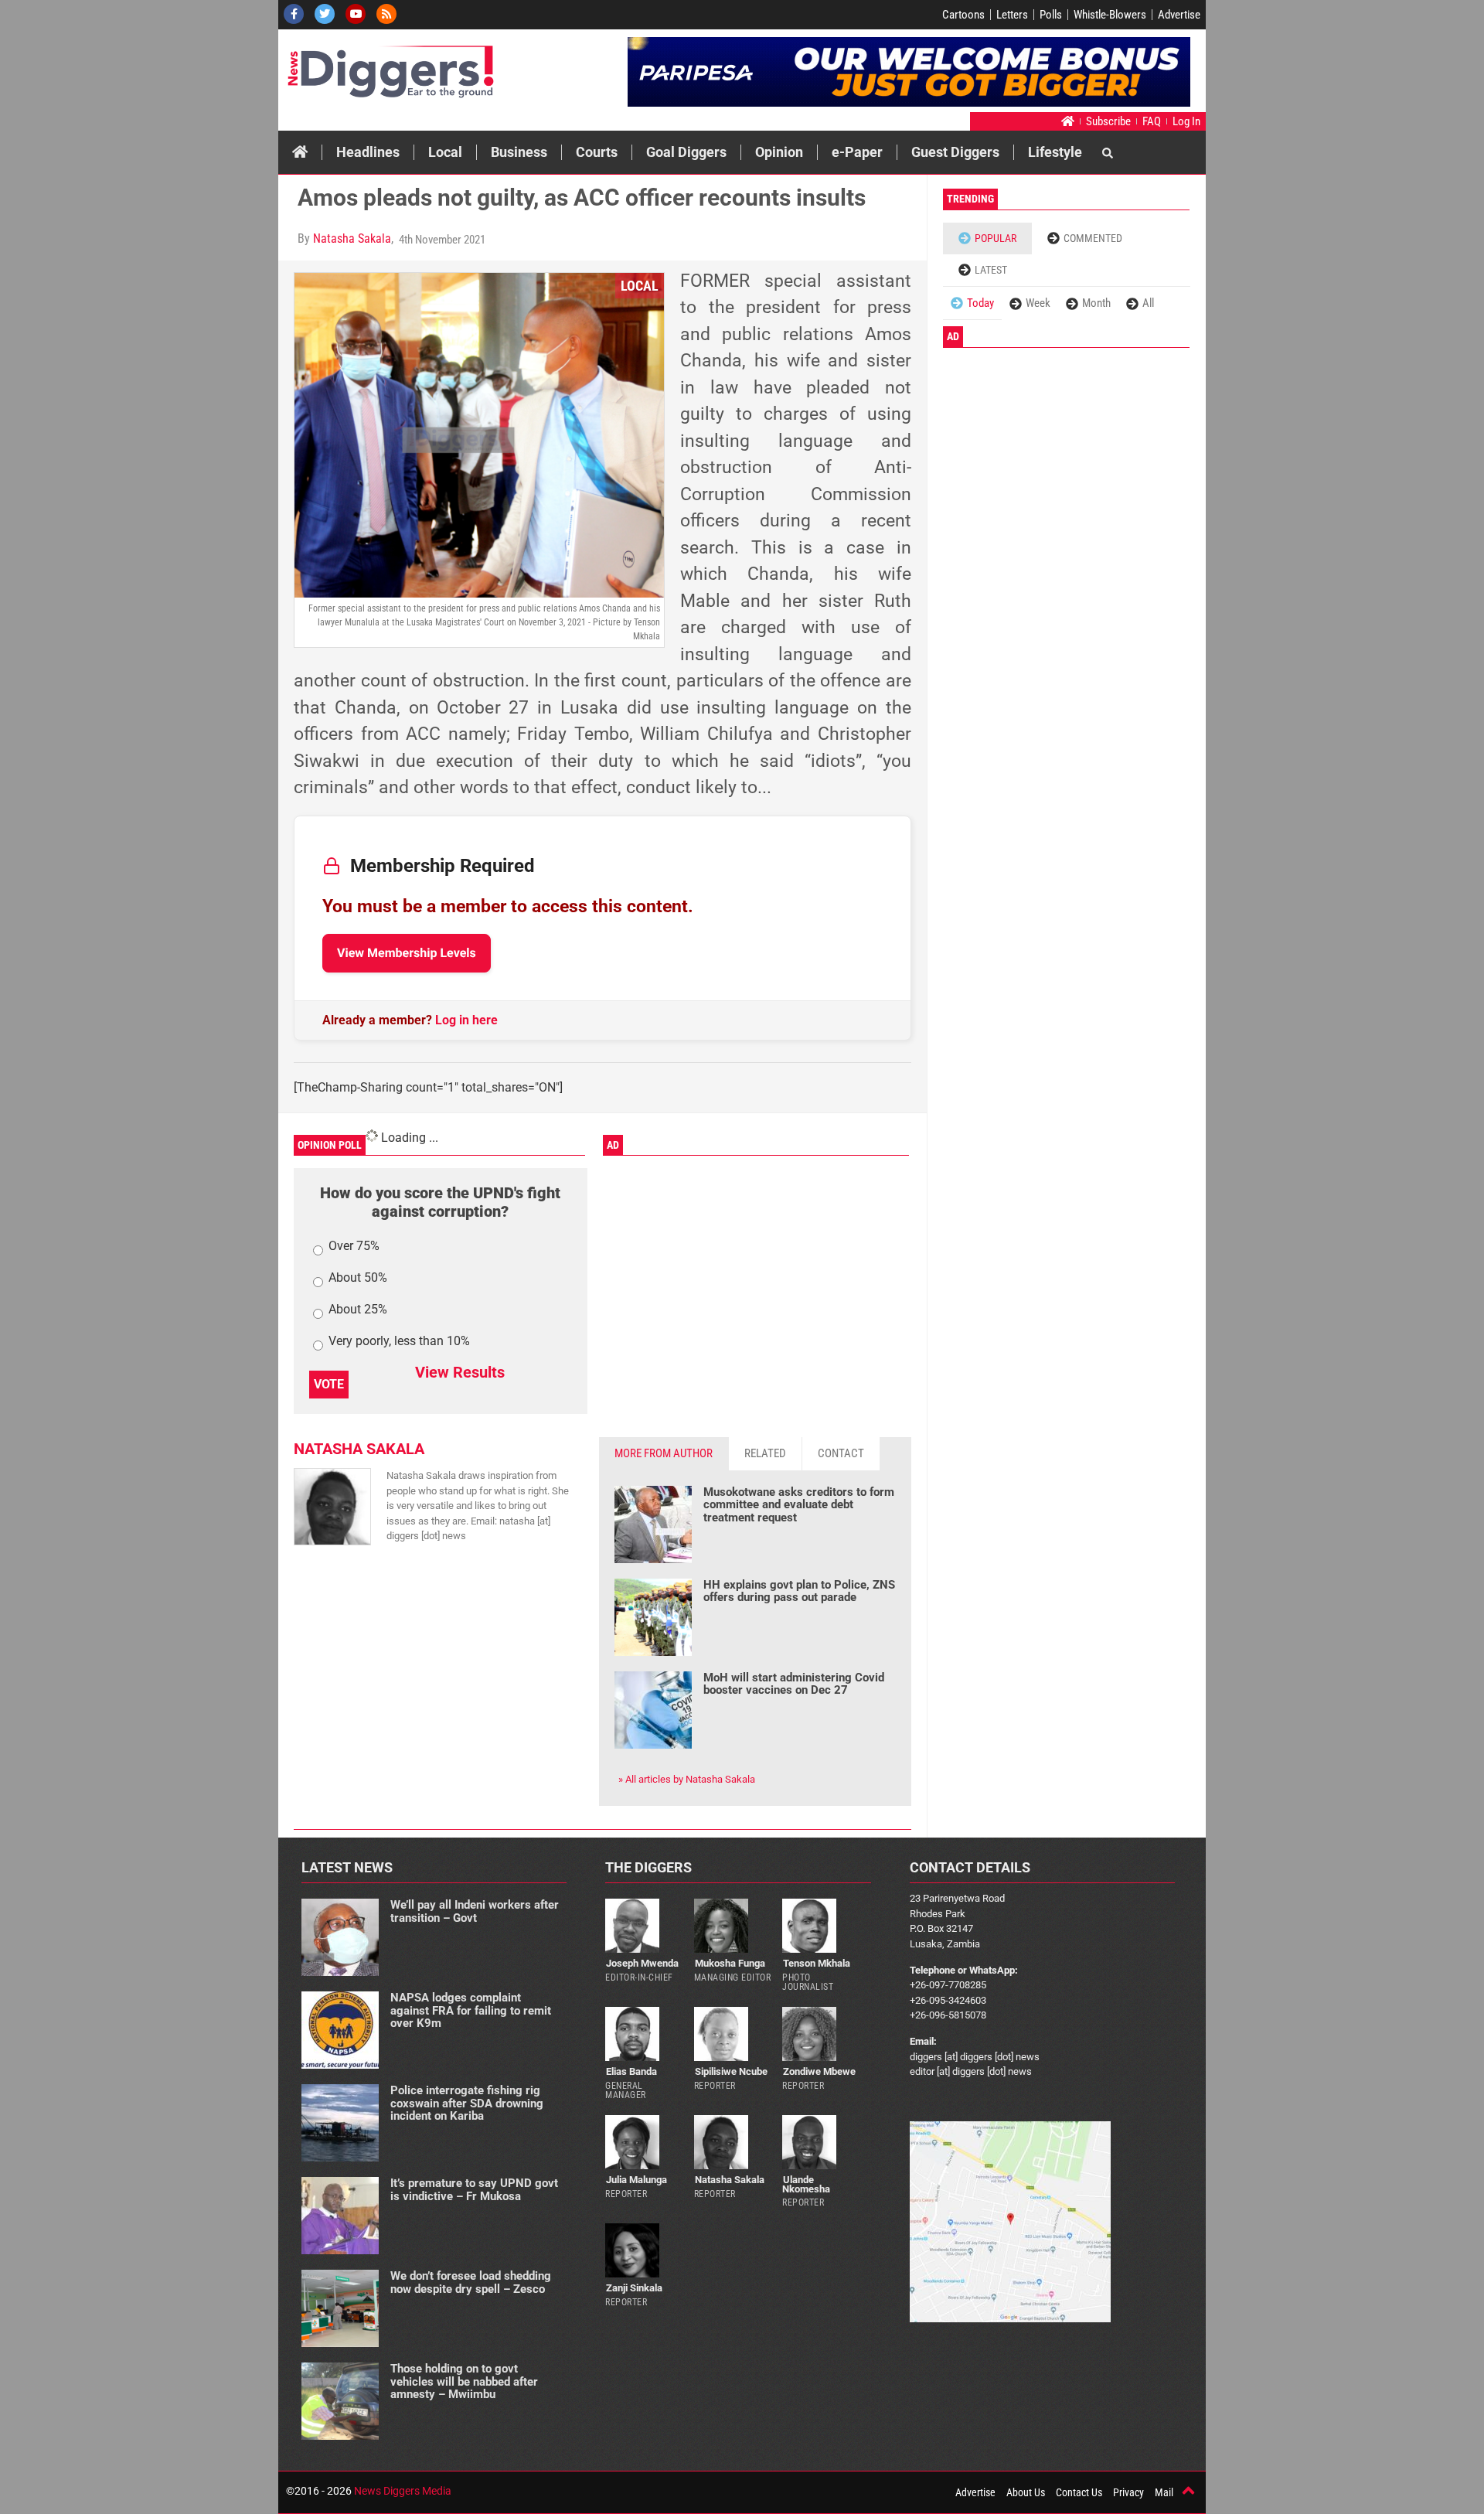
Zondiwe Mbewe (819, 2071)
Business (519, 152)
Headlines (368, 152)
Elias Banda (631, 2071)
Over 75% (354, 1247)
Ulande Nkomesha (806, 2184)
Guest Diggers (955, 152)
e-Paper (857, 152)
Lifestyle (1055, 152)
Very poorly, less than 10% (399, 1342)
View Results (460, 1372)
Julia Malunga (636, 2180)
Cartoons (963, 15)
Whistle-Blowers (1110, 15)
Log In (1186, 121)
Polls (1051, 15)
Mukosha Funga (730, 1963)
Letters (1012, 15)
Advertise (1179, 15)
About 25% (358, 1310)
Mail (1164, 2492)
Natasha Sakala (352, 238)
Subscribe (1108, 121)
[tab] (664, 1454)
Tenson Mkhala (817, 1963)
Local (445, 152)
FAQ (1152, 121)
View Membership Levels (407, 953)
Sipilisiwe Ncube (731, 2071)
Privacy (1128, 2492)
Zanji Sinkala (634, 2288)
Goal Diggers (686, 152)
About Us (1026, 2492)
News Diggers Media (403, 2491)
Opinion (779, 152)
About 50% (358, 1278)
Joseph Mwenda (642, 1963)
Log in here (466, 1020)
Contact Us (1079, 2492)
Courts (597, 152)
